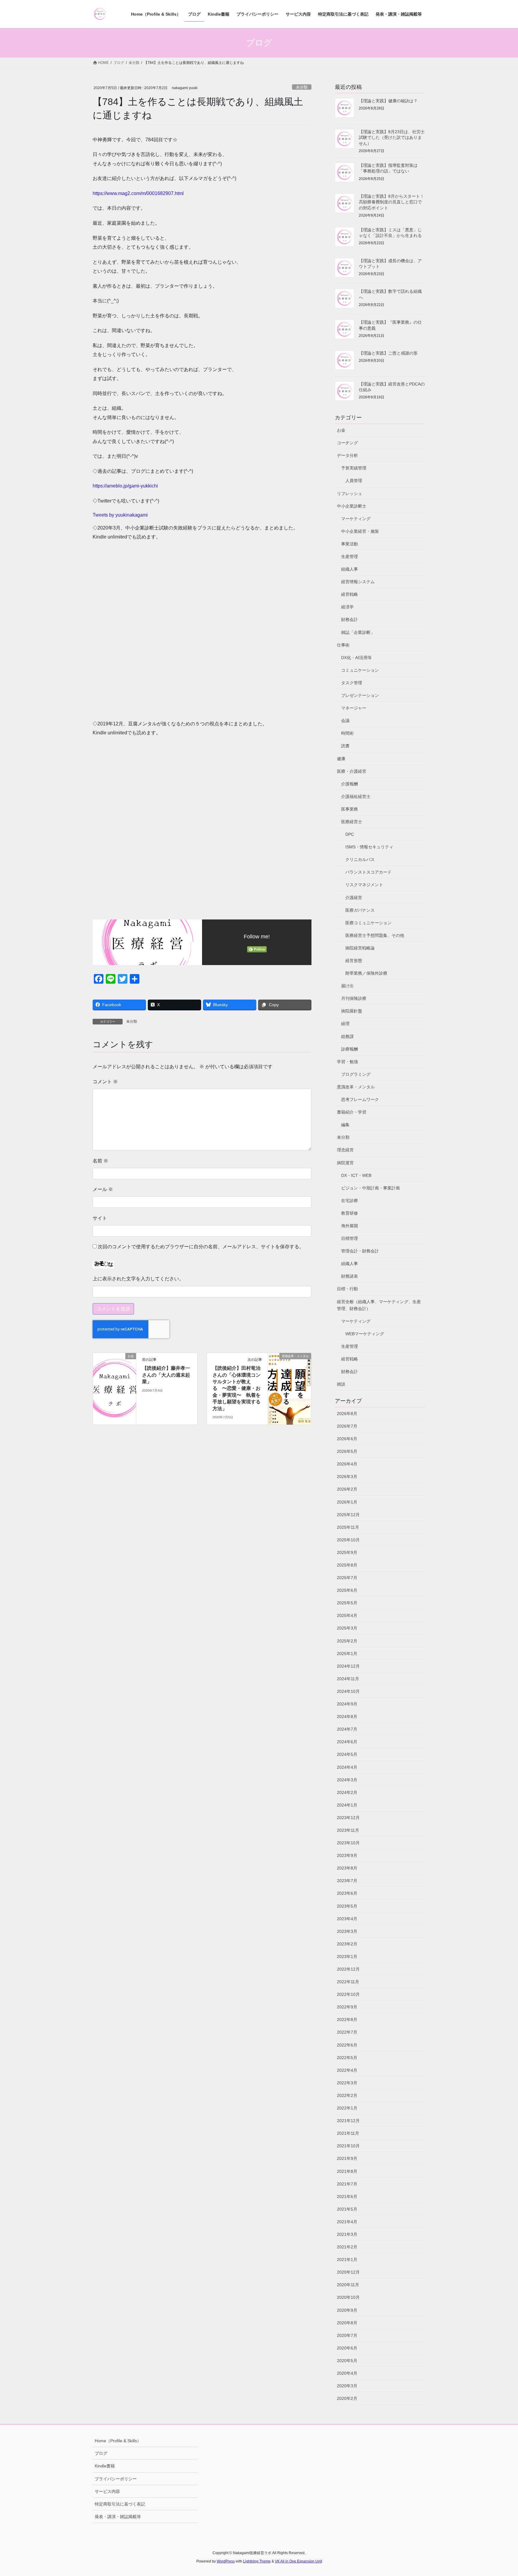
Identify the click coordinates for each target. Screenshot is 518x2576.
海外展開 (350, 1226)
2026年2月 (347, 1489)
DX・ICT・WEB (356, 1175)
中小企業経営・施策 (360, 531)
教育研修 (350, 1213)
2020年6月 (347, 2348)
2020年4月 (347, 2373)
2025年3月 (347, 1628)
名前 (100, 1161)
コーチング (347, 443)
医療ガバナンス (360, 910)
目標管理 (350, 1238)
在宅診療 (350, 1201)
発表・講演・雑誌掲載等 (118, 2517)
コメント (105, 1082)
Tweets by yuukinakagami (120, 515)
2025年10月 (348, 1540)
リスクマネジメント (364, 885)
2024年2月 (347, 1792)
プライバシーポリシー (116, 2479)
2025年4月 (347, 1615)
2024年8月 (347, 1717)
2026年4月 (347, 1464)
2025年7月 (347, 1578)
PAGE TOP (500, 2493)
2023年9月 (347, 1855)
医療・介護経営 (352, 771)
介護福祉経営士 (356, 796)
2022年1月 (347, 2108)
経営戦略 (350, 594)
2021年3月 (347, 2234)
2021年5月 (347, 2209)
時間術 (347, 733)
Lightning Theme (257, 2561)
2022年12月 (348, 1969)
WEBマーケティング (365, 1334)
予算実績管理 (354, 468)
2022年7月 (347, 2032)
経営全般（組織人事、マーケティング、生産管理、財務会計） (379, 1305)
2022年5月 (347, 2058)
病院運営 (345, 1163)
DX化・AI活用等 (356, 658)
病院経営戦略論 (360, 948)
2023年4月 (347, 1919)
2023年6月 (347, 1893)
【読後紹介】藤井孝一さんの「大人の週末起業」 (166, 1375)
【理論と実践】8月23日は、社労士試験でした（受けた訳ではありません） (392, 138)
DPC (350, 834)
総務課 (347, 1036)
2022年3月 (347, 2083)
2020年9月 (347, 2310)
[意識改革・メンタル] (290, 1375)
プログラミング (356, 1074)
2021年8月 (347, 2171)
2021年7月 (347, 2184)
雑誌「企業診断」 (358, 632)
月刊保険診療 (354, 998)
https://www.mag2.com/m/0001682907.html (138, 193)
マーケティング (356, 519)
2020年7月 (347, 2335)
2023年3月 (347, 1931)
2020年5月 (347, 2361)
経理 (345, 1024)
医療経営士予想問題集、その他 (375, 935)
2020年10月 (348, 2297)
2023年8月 (347, 1868)
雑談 (341, 1384)
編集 (345, 1125)
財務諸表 (350, 1276)
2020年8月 (347, 2323)
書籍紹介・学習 (352, 1112)
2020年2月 (347, 2398)
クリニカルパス (360, 859)
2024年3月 (347, 1780)
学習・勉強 (347, 1062)
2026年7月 (347, 1426)
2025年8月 (347, 1565)
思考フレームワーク (360, 1099)
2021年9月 (347, 2158)
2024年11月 (348, 1679)
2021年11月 (348, 2133)
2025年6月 (347, 1590)
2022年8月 (347, 2020)
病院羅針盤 (352, 1011)
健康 (341, 759)
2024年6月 (347, 1742)
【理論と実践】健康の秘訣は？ (388, 101)
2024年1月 (347, 1805)
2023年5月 (347, 1906)
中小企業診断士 (352, 506)
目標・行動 (347, 1289)
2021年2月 (347, 2247)
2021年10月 (348, 2146)
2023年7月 (347, 1881)
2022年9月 (347, 2007)
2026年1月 (347, 1502)
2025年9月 (347, 1552)
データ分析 (347, 455)
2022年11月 (348, 1982)
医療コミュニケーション (368, 923)
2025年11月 (348, 1527)
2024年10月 (348, 1691)
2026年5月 (347, 1451)
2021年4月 (347, 2222)
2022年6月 (347, 2045)
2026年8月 (347, 1414)
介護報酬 (350, 784)
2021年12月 (348, 2121)
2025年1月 (347, 1654)
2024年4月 (347, 1767)
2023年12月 (348, 1818)
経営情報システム (358, 582)
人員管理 (354, 481)
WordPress (226, 2561)
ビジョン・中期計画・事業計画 (371, 1188)
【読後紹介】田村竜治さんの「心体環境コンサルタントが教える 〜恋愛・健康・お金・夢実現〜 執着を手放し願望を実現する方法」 (237, 1388)
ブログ (101, 2453)
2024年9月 (347, 1704)
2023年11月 (348, 1830)
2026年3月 (347, 1477)
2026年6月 (347, 1439)
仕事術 (343, 645)
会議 (345, 721)
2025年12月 (348, 1515)
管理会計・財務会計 (360, 1251)
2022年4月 (347, 2070)
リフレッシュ (350, 493)
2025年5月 (347, 1603)
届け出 (347, 986)
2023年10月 (348, 1843)
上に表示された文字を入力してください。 (138, 1279)
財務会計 (350, 619)
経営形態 (354, 961)
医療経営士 (352, 822)
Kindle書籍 (105, 2466)
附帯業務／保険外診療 (366, 973)
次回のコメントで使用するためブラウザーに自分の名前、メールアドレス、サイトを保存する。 (201, 1247)
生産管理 (350, 556)
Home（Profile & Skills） (118, 2441)
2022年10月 (348, 1994)
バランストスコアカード (368, 872)
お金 (341, 430)
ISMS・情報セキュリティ (369, 847)
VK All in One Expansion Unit (298, 2561)
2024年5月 (347, 1754)
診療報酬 (350, 1049)
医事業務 (350, 809)
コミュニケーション (360, 670)
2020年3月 (347, 2386)
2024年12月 (348, 1666)
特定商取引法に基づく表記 (120, 2504)
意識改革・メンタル (356, 1087)
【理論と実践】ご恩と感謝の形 (388, 353)
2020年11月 (348, 2285)
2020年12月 (348, 2272)
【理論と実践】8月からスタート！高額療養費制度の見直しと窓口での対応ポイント (391, 202)
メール (103, 1189)
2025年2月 (347, 1641)
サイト (100, 1218)
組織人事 (350, 569)
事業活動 (350, 544)
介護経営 (354, 898)
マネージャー (354, 708)
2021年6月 (347, 2197)
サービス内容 (107, 2491)
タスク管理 (352, 683)
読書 (345, 746)
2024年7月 (347, 1729)
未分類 (302, 87)
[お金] (115, 1375)
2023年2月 (347, 1944)
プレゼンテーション (360, 695)
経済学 (347, 607)
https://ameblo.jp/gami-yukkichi (125, 486)
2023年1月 (347, 1957)
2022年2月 (347, 2095)
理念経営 (345, 1150)
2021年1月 (347, 2260)
